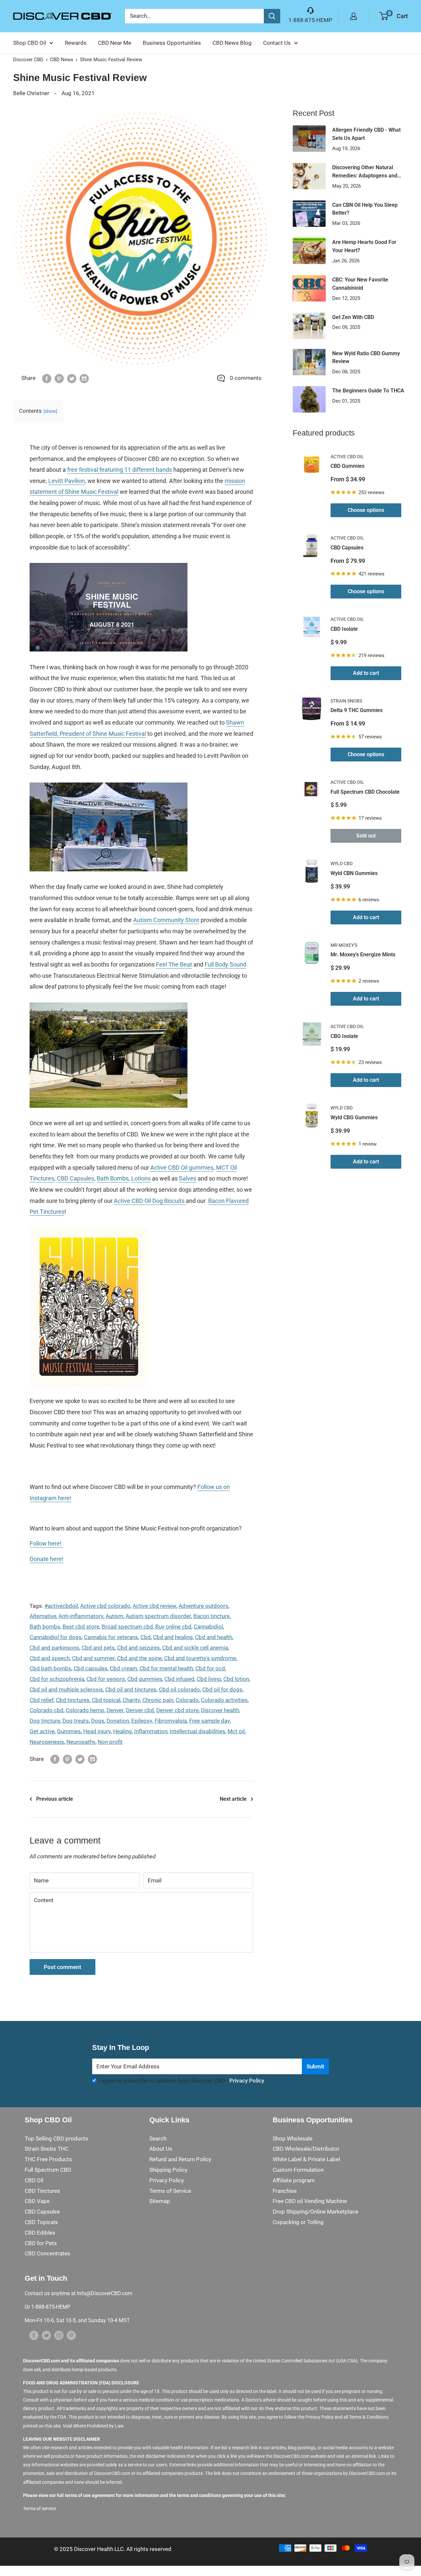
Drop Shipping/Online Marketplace (315, 2212)
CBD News (62, 60)
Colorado (187, 1700)
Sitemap (160, 2201)
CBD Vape (37, 2201)
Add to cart (366, 673)
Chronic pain (158, 1700)
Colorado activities (224, 1700)
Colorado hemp (85, 1710)
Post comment (62, 1967)
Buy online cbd (173, 1627)
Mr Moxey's (344, 945)
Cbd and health (214, 1637)
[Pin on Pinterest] (59, 378)
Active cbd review (154, 1606)
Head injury (97, 1731)
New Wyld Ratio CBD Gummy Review (366, 358)
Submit (315, 2066)
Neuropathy (81, 1742)
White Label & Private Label (306, 2159)
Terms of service (39, 2509)
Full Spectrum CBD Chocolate (365, 792)
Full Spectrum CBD (48, 2170)
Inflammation (151, 1731)
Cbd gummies (145, 1679)
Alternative (43, 1616)
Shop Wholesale (293, 2138)
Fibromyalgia (171, 1721)
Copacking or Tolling (298, 2222)
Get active (42, 1731)
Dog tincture (45, 1721)
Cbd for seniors (106, 1679)
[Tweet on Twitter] (72, 378)
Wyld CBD (342, 863)
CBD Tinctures (42, 2191)
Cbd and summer (93, 1658)
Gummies (69, 1731)
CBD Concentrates (48, 2253)
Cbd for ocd (210, 1668)
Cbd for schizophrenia (57, 1679)
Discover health (220, 1710)
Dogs (98, 1721)
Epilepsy (142, 1721)
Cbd (146, 1637)
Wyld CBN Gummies (354, 873)
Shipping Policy (168, 2170)
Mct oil (236, 1731)
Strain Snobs (346, 701)
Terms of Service (170, 2191)
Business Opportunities (172, 43)
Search (158, 2138)
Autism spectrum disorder (158, 1616)
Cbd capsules (91, 1668)
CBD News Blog (232, 43)
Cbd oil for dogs (222, 1689)
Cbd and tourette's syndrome (200, 1658)
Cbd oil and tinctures (131, 1689)
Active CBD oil (347, 457)
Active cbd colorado (105, 1606)
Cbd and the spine (139, 1658)
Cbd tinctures (73, 1700)
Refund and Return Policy (180, 2159)
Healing (123, 1731)
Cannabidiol (208, 1627)
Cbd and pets (98, 1648)
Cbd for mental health (166, 1668)
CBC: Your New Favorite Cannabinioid (360, 284)
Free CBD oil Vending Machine (310, 2201)
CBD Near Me (115, 43)
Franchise (285, 2191)
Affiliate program (294, 2180)
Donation (118, 1721)
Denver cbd (140, 1710)
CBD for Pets (41, 2243)
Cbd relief (42, 1700)
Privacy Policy (247, 2081)
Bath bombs (45, 1627)
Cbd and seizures (138, 1648)
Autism (114, 1616)
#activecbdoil (61, 1606)
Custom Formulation (298, 2170)
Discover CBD (28, 60)
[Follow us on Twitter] (46, 2335)
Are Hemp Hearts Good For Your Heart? (364, 246)
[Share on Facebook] (47, 378)
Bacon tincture (211, 1616)
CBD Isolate (344, 629)
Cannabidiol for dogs (56, 1637)
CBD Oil (34, 2180)
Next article (233, 1799)
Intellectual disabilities (198, 1731)
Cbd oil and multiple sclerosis (66, 1689)
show (50, 411)
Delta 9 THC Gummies (357, 710)
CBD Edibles (40, 2233)
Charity (131, 1700)
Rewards (76, 43)
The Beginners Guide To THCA (368, 391)
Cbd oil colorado (179, 1689)
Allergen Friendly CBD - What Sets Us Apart (366, 134)
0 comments (246, 378)
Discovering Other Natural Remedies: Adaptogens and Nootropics (365, 172)
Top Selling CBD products (56, 2138)
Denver (115, 1710)
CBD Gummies (347, 466)
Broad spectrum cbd (127, 1627)
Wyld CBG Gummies (354, 1117)
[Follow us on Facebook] (34, 2335)
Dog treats (76, 1721)
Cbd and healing (173, 1637)
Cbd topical (106, 1700)
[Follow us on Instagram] (59, 2335)
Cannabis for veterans (111, 1637)
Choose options (366, 510)
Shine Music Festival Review (111, 60)
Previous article (55, 1799)
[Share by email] (84, 378)
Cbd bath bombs (50, 1668)
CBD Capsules (347, 548)
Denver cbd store (177, 1710)
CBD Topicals (41, 2222)
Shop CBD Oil (30, 43)
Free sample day (210, 1721)
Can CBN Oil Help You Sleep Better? (365, 209)
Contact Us (277, 43)
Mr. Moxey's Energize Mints (363, 955)
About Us (161, 2149)
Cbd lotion (236, 1679)
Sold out (366, 836)
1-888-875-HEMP (310, 20)
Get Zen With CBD (353, 317)
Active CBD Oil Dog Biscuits (149, 1201)
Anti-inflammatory (81, 1616)
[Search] (272, 16)
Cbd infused (179, 1679)
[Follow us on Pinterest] (71, 2335)
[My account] (354, 16)
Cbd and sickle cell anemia (195, 1648)
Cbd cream (124, 1668)
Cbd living (209, 1679)
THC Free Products (48, 2159)
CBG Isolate (344, 1036)
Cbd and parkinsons (54, 1648)
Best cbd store (81, 1627)
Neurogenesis (47, 1742)
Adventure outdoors (203, 1606)
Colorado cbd (47, 1710)
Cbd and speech (50, 1658)
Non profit (110, 1742)
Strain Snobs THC (47, 2149)
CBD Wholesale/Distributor (306, 2149)
